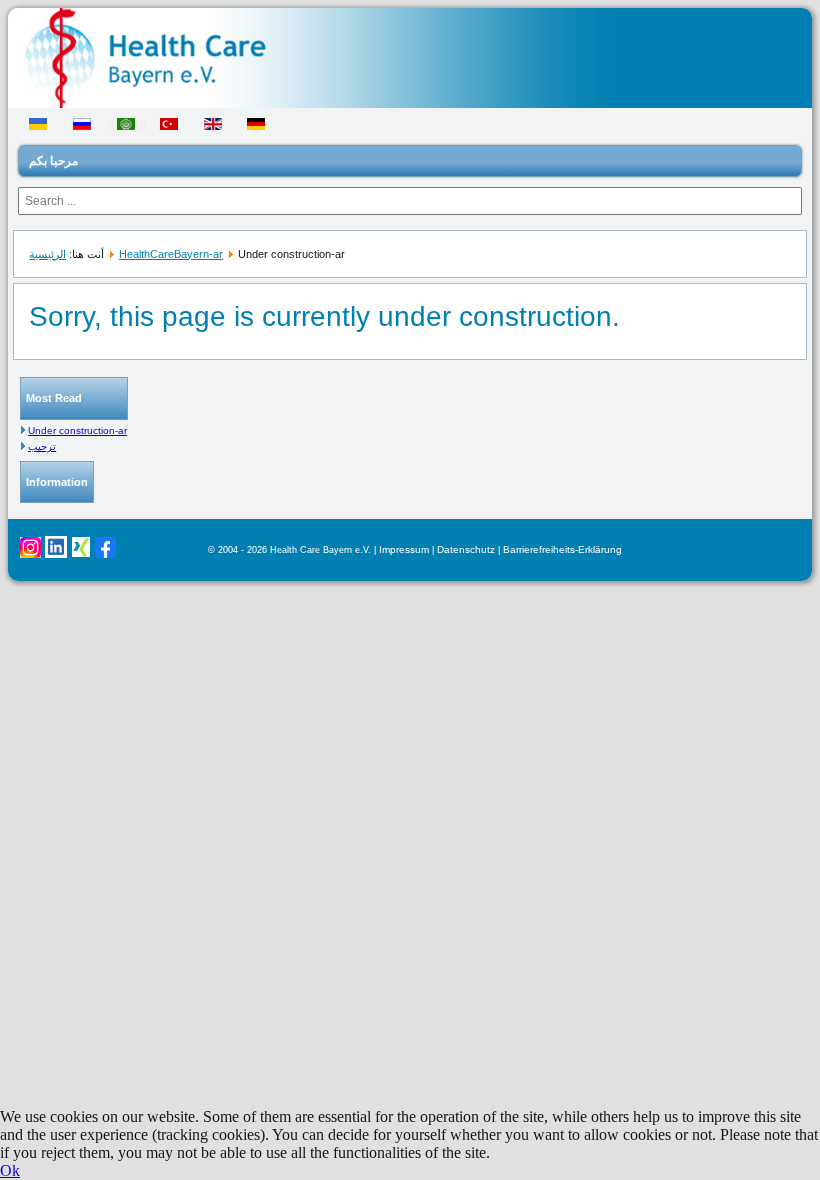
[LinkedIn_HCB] (56, 554)
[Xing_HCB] (81, 553)
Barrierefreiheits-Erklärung (562, 549)
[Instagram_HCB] (30, 554)
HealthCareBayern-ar (171, 254)
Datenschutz (466, 549)
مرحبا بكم (53, 161)
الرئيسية (47, 254)
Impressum (404, 549)
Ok (10, 1170)
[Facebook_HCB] (105, 554)
